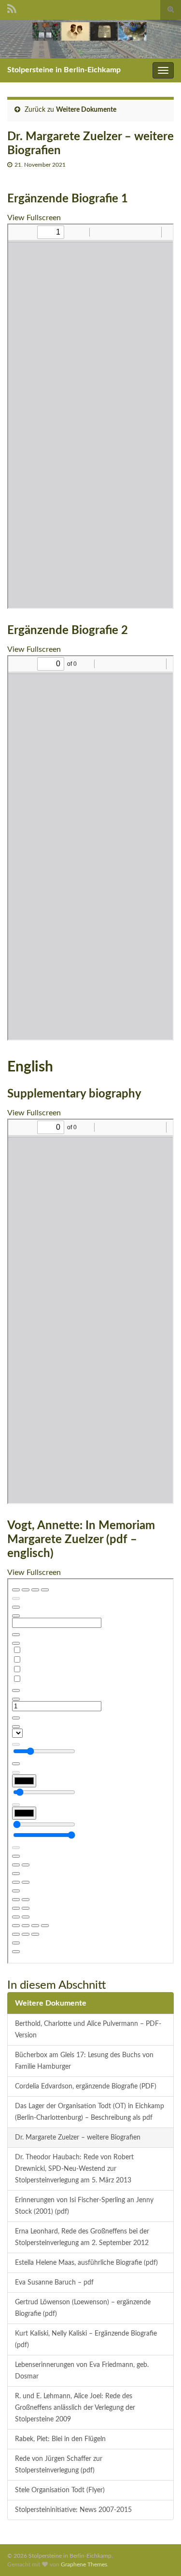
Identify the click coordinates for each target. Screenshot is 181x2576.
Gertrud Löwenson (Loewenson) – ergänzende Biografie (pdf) (83, 2308)
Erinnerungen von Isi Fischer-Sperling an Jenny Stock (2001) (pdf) (84, 2206)
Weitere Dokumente (86, 110)
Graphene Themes (84, 2564)
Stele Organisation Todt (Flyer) (60, 2490)
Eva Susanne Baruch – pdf (54, 2282)
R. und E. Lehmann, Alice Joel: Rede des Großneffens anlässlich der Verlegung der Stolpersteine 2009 (75, 2408)
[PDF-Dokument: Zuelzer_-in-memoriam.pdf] (90, 1771)
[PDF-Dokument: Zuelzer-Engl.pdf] (90, 1311)
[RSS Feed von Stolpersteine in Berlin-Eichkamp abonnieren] (12, 8)
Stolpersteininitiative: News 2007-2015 (73, 2510)
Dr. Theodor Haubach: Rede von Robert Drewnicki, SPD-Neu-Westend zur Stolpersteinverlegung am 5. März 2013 (74, 2169)
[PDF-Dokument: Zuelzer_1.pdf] (90, 416)
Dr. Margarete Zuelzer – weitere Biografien (78, 2137)
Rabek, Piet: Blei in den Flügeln (60, 2439)
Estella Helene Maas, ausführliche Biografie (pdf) (86, 2263)
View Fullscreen (34, 218)
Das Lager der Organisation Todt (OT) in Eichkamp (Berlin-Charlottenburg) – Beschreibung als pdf (90, 2112)
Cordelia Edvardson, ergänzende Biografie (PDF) (86, 2086)
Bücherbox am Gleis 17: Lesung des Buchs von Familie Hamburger (84, 2061)
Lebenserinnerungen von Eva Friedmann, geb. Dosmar (82, 2371)
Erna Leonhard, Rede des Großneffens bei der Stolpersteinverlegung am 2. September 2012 (82, 2237)
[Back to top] (159, 2554)
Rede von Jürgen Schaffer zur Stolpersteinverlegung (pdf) (59, 2464)
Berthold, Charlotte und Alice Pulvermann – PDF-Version (88, 2029)
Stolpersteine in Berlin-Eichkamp (64, 70)
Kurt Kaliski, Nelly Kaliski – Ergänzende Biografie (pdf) (86, 2339)
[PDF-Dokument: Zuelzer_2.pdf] (90, 848)
